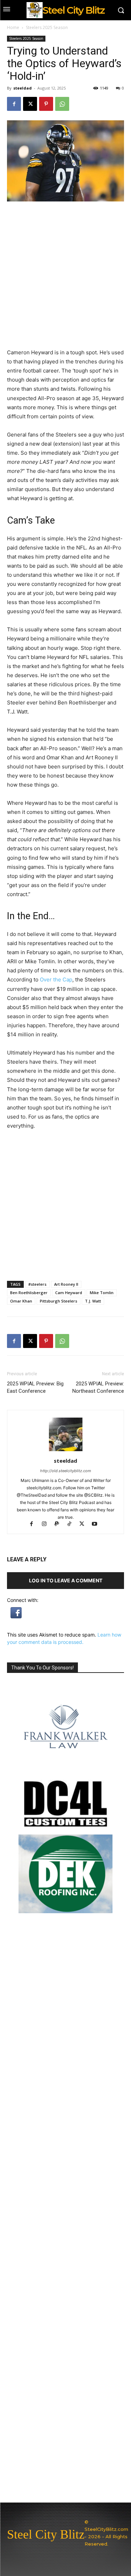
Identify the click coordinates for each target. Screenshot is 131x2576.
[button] (16, 1616)
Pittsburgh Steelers (59, 1301)
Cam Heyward (69, 1293)
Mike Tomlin (102, 1293)
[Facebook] (14, 104)
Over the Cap (56, 980)
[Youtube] (97, 1524)
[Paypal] (60, 1524)
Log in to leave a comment (66, 1580)
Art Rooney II (66, 1284)
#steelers (37, 1284)
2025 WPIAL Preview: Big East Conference (35, 1387)
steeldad (23, 88)
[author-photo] (66, 1451)
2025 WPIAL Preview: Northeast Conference (98, 1387)
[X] (30, 104)
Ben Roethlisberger (29, 1293)
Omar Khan (21, 1301)
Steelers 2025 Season (47, 27)
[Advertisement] (65, 1205)
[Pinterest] (46, 104)
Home (13, 27)
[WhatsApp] (62, 104)
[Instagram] (47, 1524)
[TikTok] (72, 1524)
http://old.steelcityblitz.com (66, 1471)
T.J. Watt (93, 1301)
